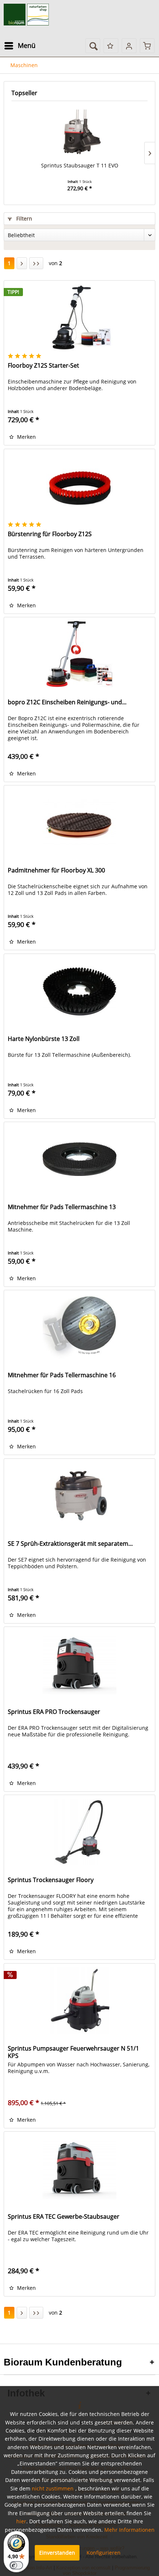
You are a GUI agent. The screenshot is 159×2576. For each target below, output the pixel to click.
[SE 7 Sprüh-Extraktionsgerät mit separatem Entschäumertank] (79, 1496)
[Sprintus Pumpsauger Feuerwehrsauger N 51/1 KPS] (79, 2000)
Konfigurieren (104, 2553)
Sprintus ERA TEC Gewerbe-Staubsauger (64, 2217)
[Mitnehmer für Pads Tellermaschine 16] (79, 1327)
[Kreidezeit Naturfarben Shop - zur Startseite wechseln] (26, 15)
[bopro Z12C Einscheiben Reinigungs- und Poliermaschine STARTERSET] (79, 654)
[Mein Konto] (129, 46)
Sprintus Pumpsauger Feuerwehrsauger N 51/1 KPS (73, 2052)
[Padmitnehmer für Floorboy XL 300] (79, 822)
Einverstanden (57, 2553)
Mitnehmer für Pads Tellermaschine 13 (62, 1207)
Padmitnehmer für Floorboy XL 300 (56, 870)
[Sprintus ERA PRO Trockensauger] (79, 1664)
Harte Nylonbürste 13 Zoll (44, 1039)
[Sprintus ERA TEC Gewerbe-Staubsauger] (79, 2169)
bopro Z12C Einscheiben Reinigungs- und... (67, 702)
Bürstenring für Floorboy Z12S (50, 534)
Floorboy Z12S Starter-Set (43, 366)
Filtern (23, 218)
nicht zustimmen (53, 2488)
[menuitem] (20, 46)
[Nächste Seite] (22, 263)
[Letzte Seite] (36, 263)
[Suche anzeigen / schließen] (93, 46)
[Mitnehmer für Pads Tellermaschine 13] (79, 1159)
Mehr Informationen (129, 2530)
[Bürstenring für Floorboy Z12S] (79, 486)
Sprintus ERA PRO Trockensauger (54, 1712)
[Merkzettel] (111, 46)
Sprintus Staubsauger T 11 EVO (80, 165)
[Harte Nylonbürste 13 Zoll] (79, 991)
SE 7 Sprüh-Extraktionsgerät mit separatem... (70, 1544)
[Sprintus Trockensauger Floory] (79, 1832)
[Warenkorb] (147, 46)
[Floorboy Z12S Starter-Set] (79, 317)
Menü (27, 45)
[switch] (16, 2565)
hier (21, 2521)
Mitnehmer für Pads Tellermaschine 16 (62, 1375)
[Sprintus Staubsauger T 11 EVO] (79, 132)
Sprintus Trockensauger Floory (51, 1880)
